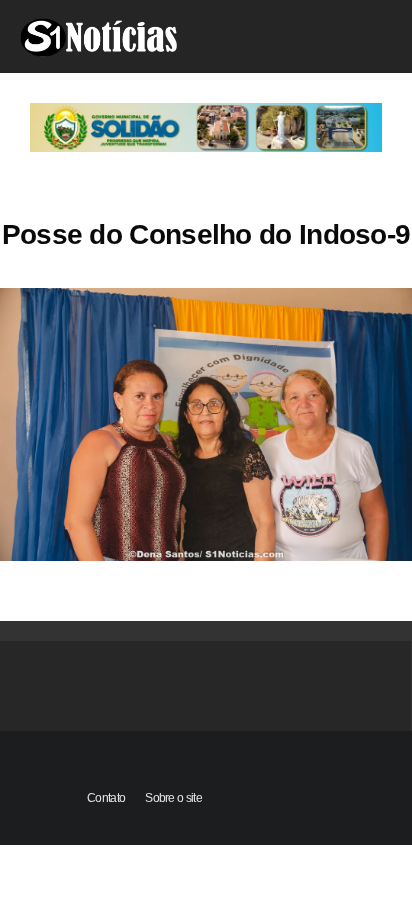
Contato (106, 798)
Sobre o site (173, 798)
